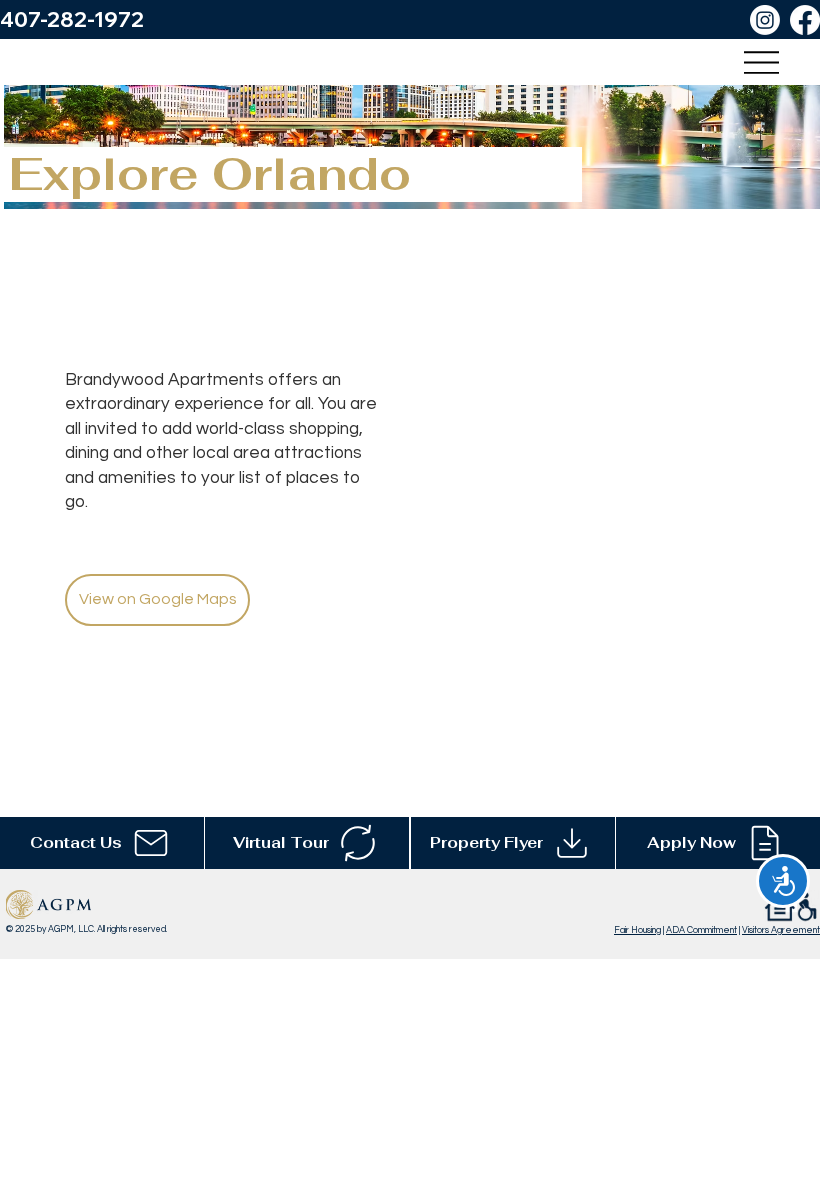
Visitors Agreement (781, 930)
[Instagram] (765, 20)
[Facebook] (805, 20)
